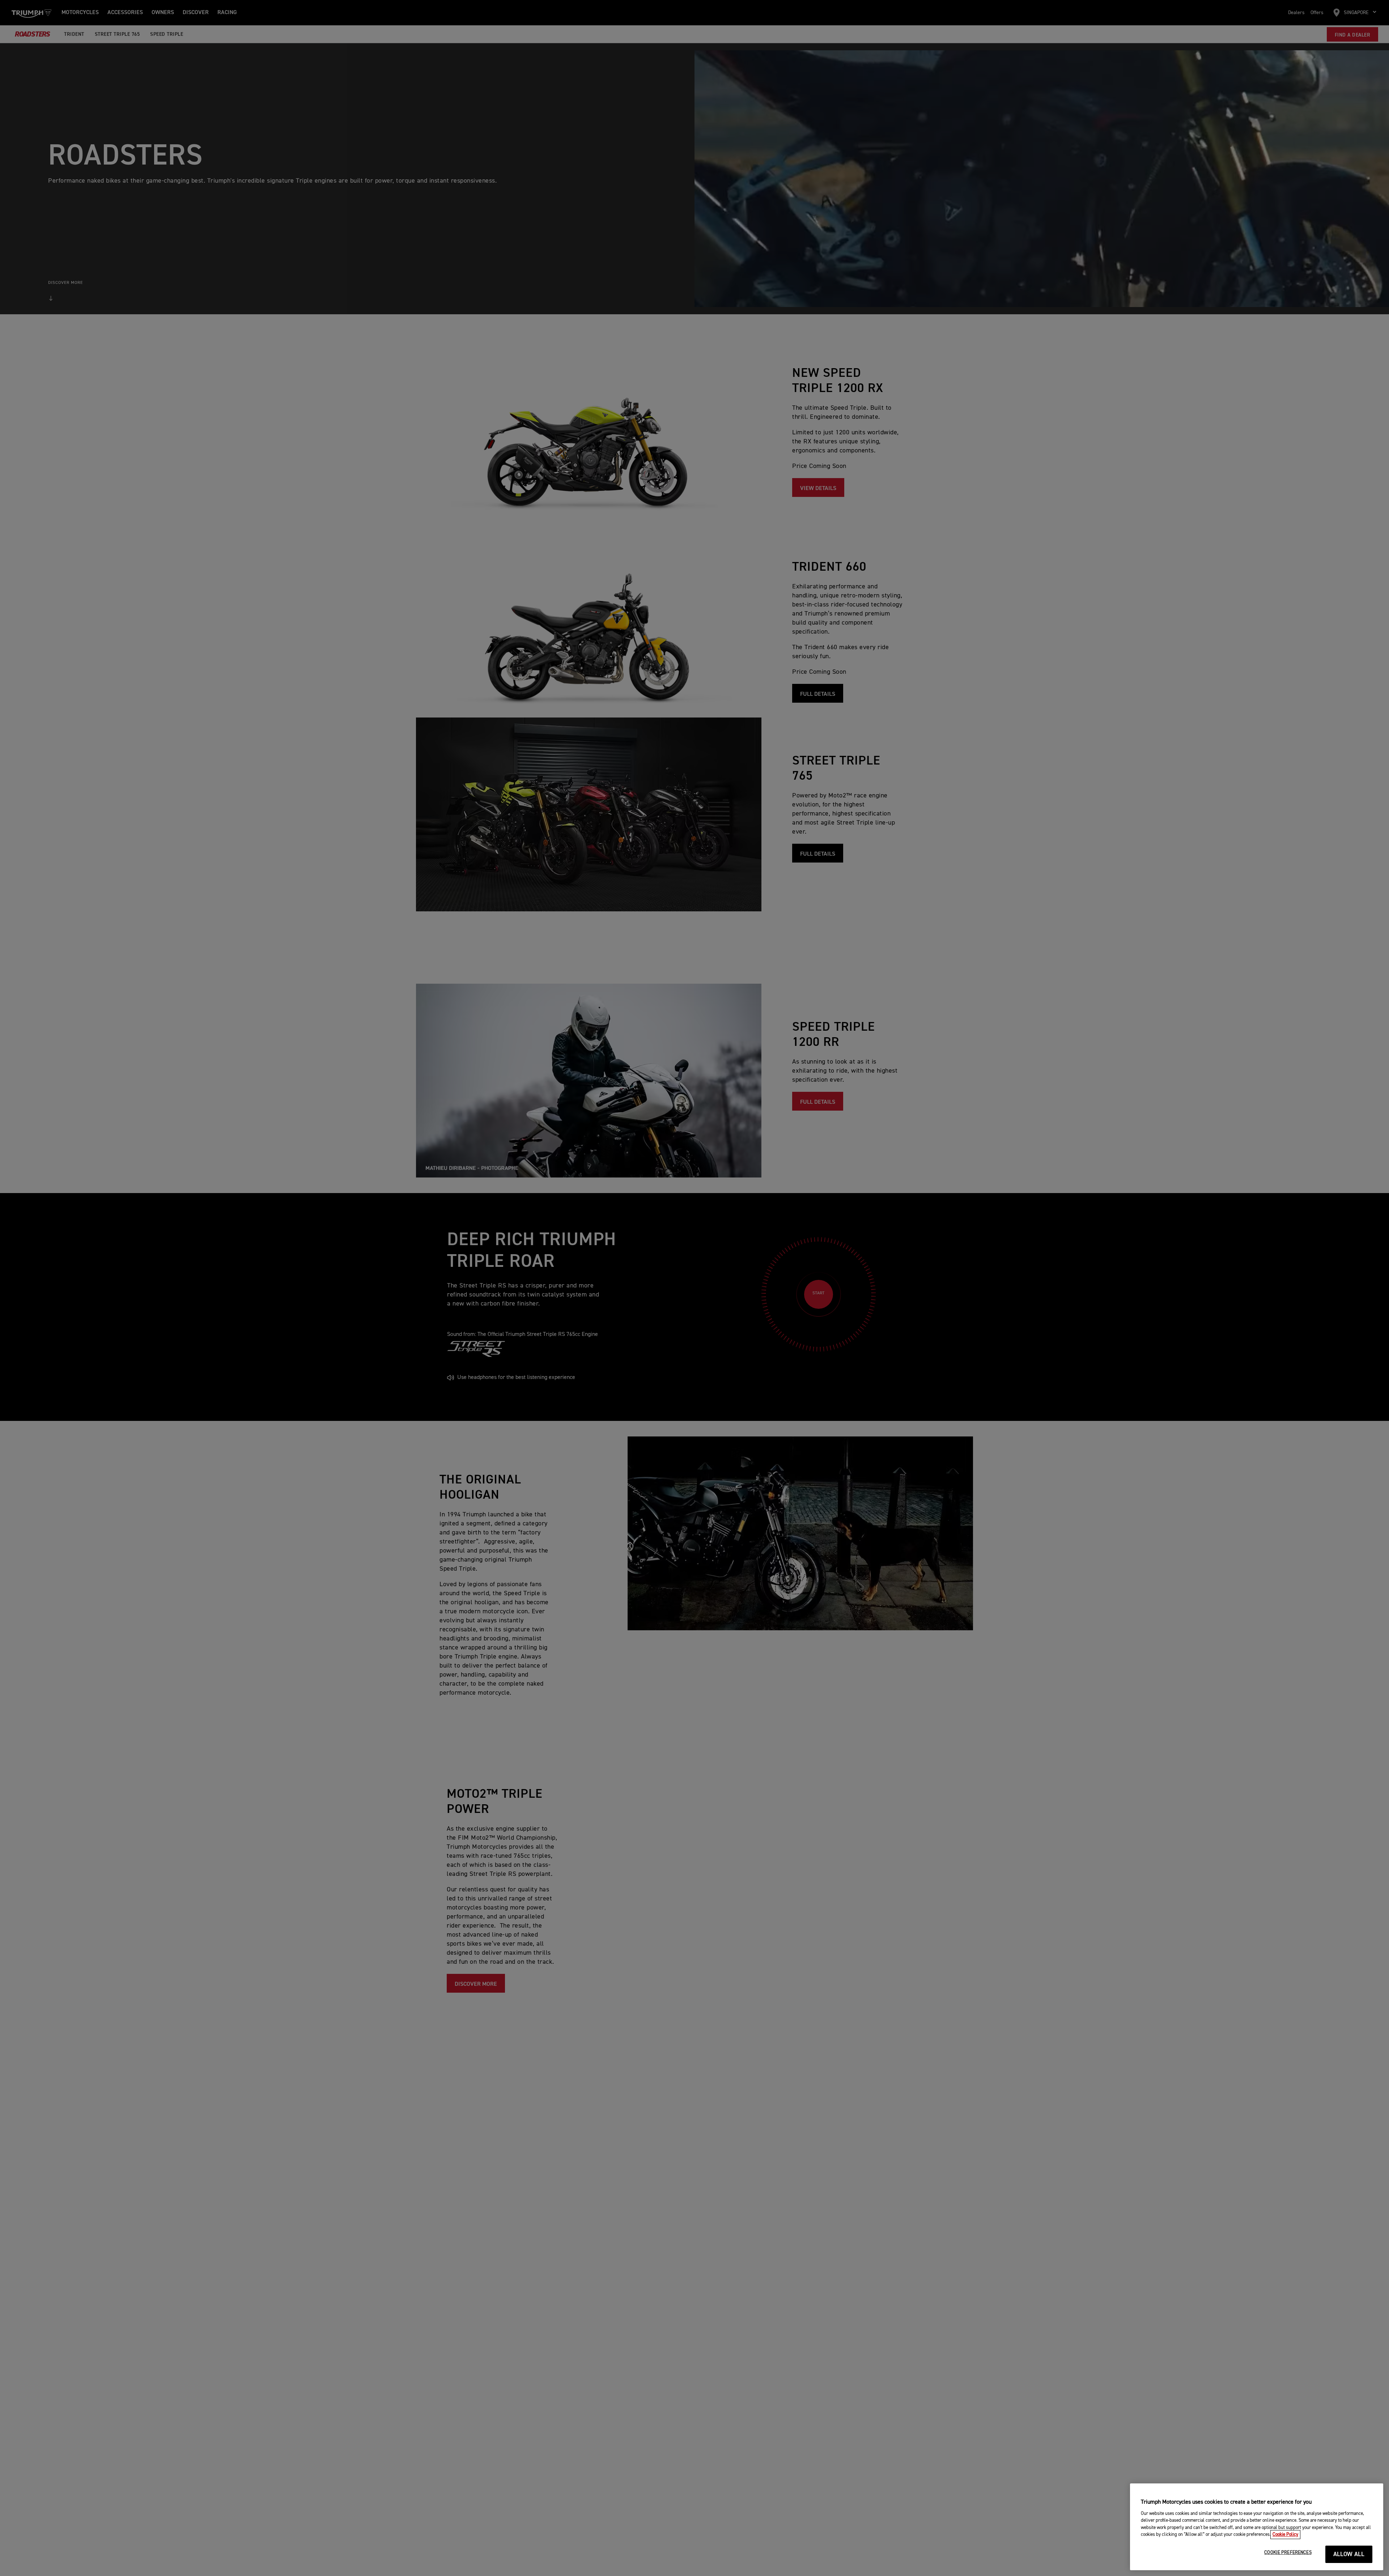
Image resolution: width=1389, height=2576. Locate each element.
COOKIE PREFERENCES (1288, 2553)
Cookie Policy (1285, 2535)
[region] (1257, 2527)
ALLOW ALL (1349, 2554)
